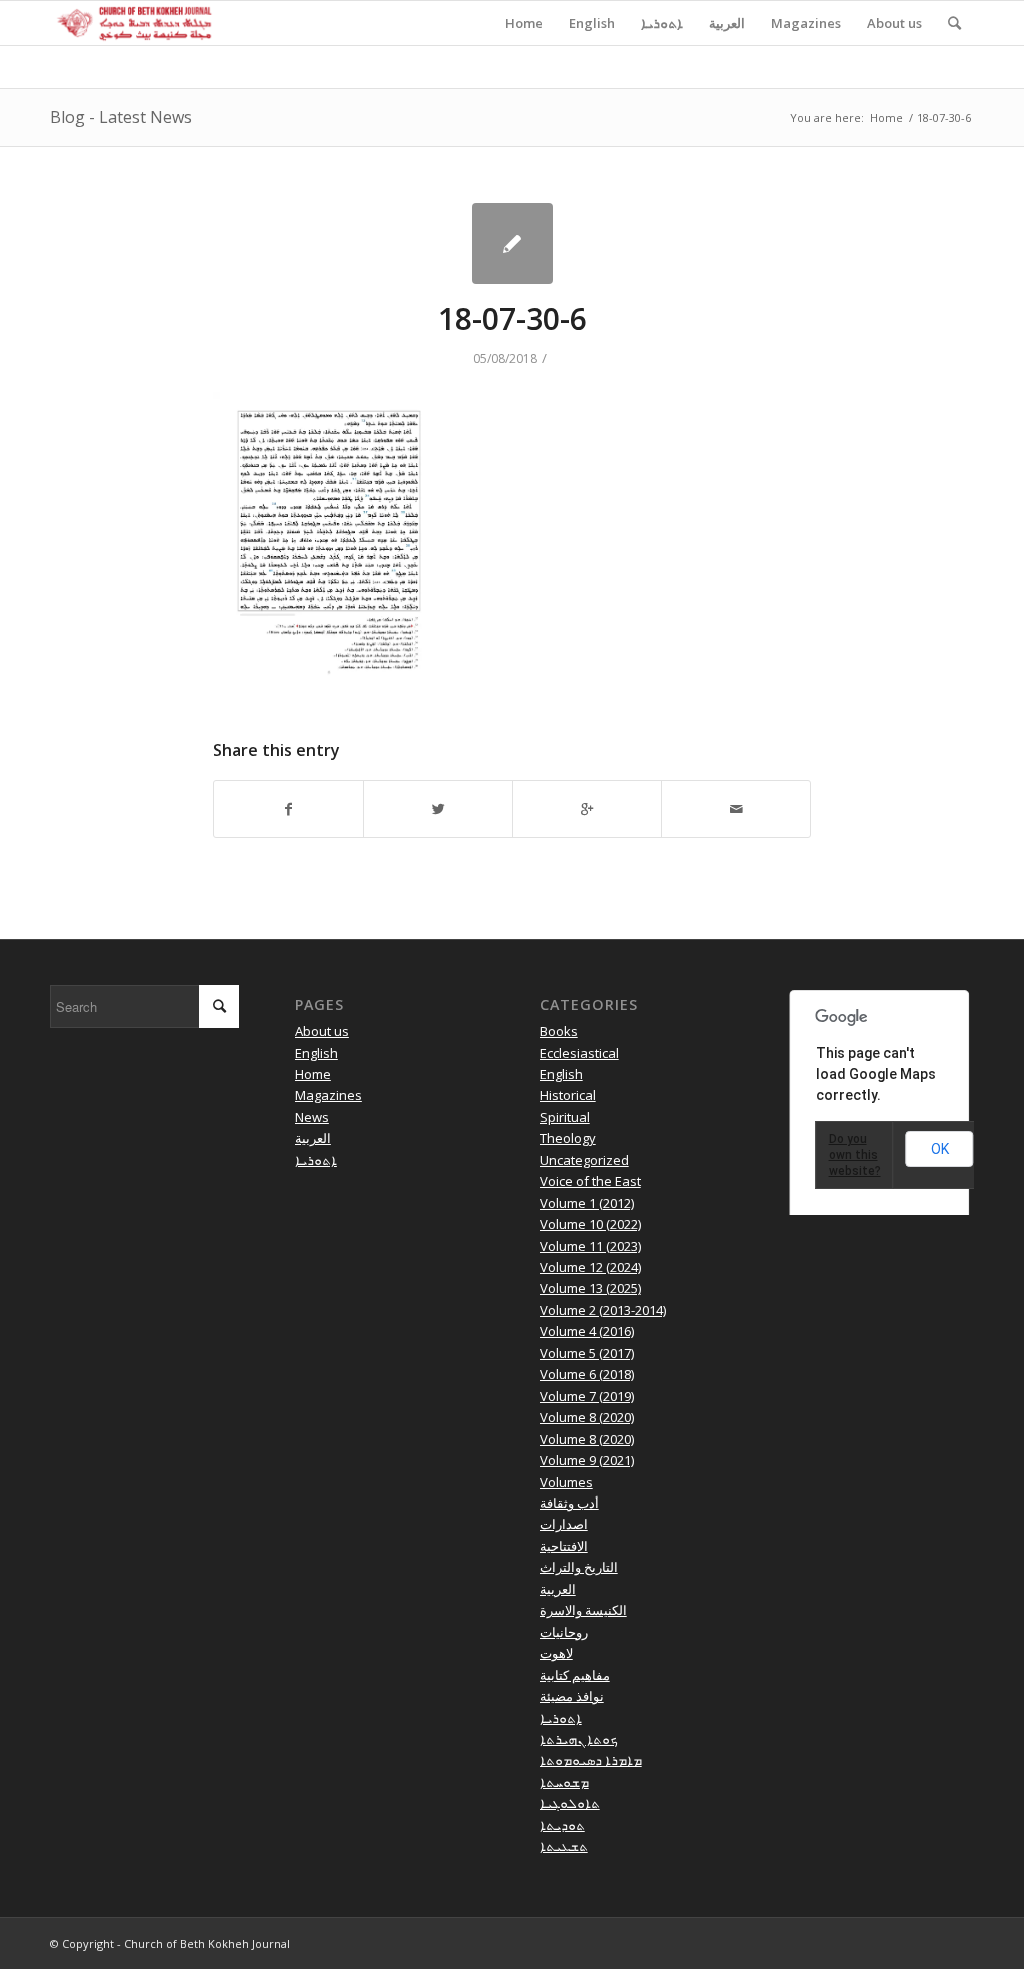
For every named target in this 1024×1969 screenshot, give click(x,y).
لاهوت (556, 1653)
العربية (313, 1138)
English (316, 1053)
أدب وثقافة (569, 1503)
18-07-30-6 (512, 318)
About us (322, 1031)
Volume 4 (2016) (587, 1331)
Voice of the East (590, 1181)
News (312, 1117)
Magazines (328, 1095)
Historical (568, 1095)
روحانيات (564, 1632)
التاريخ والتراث (579, 1567)
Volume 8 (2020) (587, 1417)
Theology (568, 1138)
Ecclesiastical (579, 1053)
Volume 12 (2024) (590, 1267)
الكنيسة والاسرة (583, 1610)
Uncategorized (584, 1160)
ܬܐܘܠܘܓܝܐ (570, 1803)
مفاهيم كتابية (575, 1675)
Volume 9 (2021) (587, 1460)
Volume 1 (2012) (587, 1203)
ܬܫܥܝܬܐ (564, 1846)
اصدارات (564, 1524)
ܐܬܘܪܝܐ (316, 1160)
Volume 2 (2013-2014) (603, 1310)
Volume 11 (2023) (590, 1246)
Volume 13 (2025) (590, 1288)
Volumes (566, 1482)
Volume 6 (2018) (587, 1374)
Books (559, 1031)
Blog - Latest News (121, 117)
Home (886, 117)
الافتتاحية (564, 1546)
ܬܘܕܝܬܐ (562, 1825)
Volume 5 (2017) (587, 1353)
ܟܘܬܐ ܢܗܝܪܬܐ (579, 1739)
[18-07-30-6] (512, 243)
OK (940, 1149)
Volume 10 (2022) (590, 1224)
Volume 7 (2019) (587, 1396)
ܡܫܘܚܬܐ (564, 1782)
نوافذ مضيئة (572, 1696)
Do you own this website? (855, 1155)
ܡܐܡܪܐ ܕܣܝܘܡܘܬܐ (591, 1760)
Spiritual (565, 1117)
